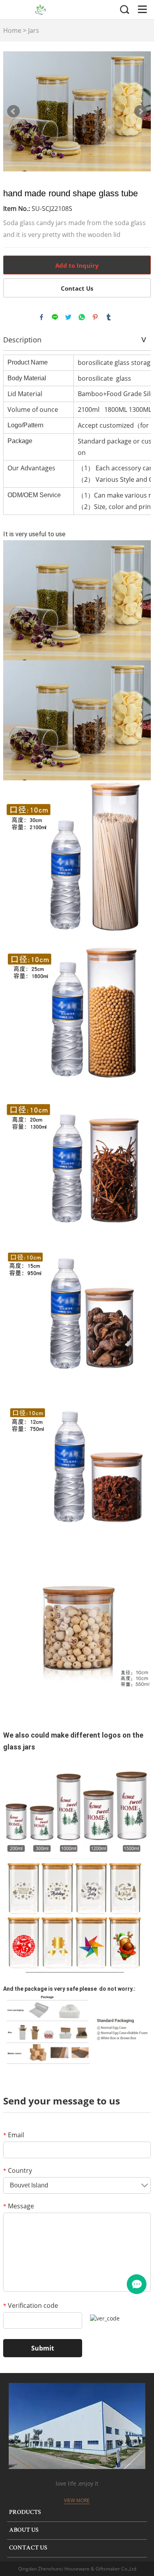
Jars (34, 30)
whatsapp (82, 317)
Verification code (31, 2305)
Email (14, 2135)
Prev (13, 111)
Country (18, 2170)
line (55, 317)
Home (12, 30)
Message (19, 2206)
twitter (68, 317)
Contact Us (77, 288)
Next (141, 111)
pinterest (95, 317)
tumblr (109, 317)
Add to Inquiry (77, 265)
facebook (41, 317)
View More (77, 2500)
